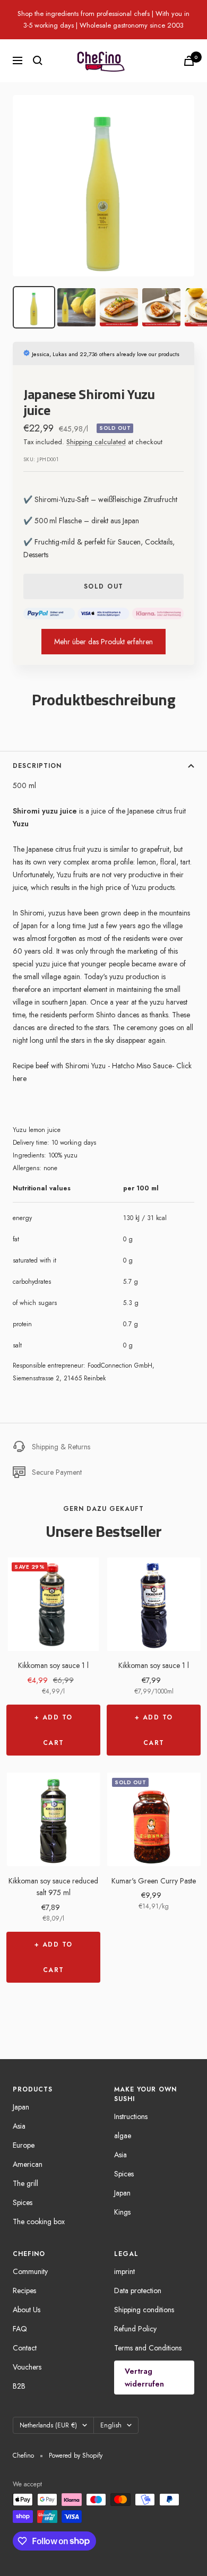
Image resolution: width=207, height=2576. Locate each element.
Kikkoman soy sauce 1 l (53, 1665)
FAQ (20, 2329)
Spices (23, 2202)
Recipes (24, 2290)
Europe (24, 2145)
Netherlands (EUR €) (48, 2425)
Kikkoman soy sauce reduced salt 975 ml (53, 1887)
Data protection (138, 2290)
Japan (21, 2107)
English (111, 2425)
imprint (124, 2271)
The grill (25, 2183)
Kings (122, 2212)
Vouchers (27, 2367)
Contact (25, 2348)
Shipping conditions (144, 2310)
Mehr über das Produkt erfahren (103, 642)
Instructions (131, 2116)
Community (30, 2271)
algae (123, 2136)
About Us (27, 2310)
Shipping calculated (96, 442)
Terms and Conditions (148, 2348)
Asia (19, 2126)
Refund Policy (135, 2329)
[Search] (38, 60)
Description (37, 766)
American (28, 2164)
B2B (19, 2386)
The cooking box (39, 2221)
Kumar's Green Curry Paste (154, 1881)
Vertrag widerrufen (144, 2378)
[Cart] (189, 61)
